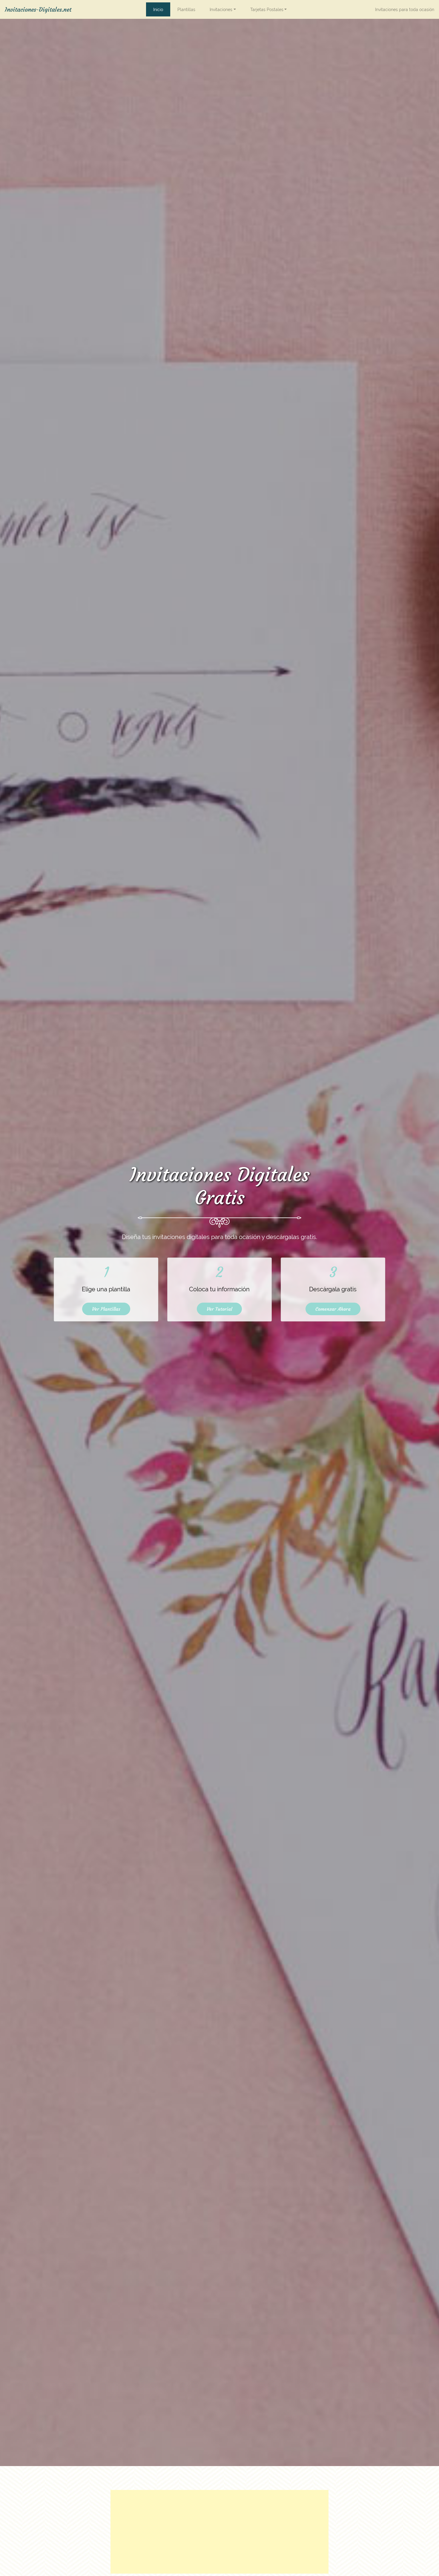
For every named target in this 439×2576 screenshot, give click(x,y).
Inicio (158, 9)
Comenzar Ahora (333, 1309)
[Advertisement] (219, 2532)
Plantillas (186, 9)
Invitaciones (221, 9)
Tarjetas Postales (267, 9)
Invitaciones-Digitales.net (40, 9)
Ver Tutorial (219, 1309)
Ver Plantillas (106, 1309)
